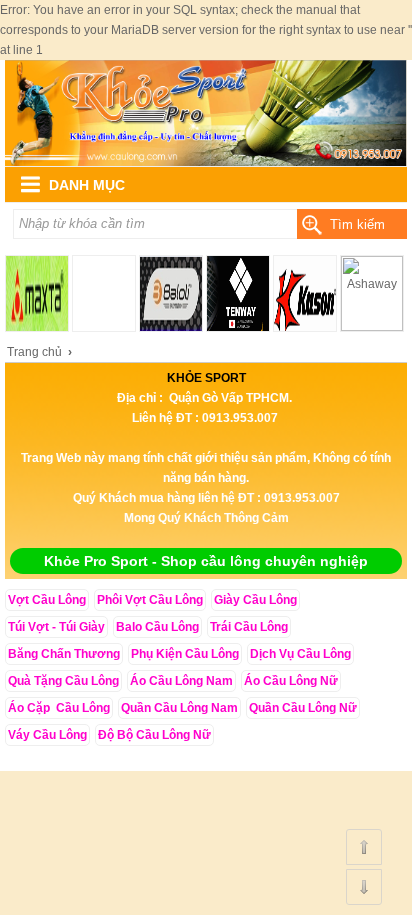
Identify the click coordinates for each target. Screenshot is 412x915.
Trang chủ (34, 352)
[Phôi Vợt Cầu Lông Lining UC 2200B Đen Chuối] (206, 162)
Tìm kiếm (357, 224)
